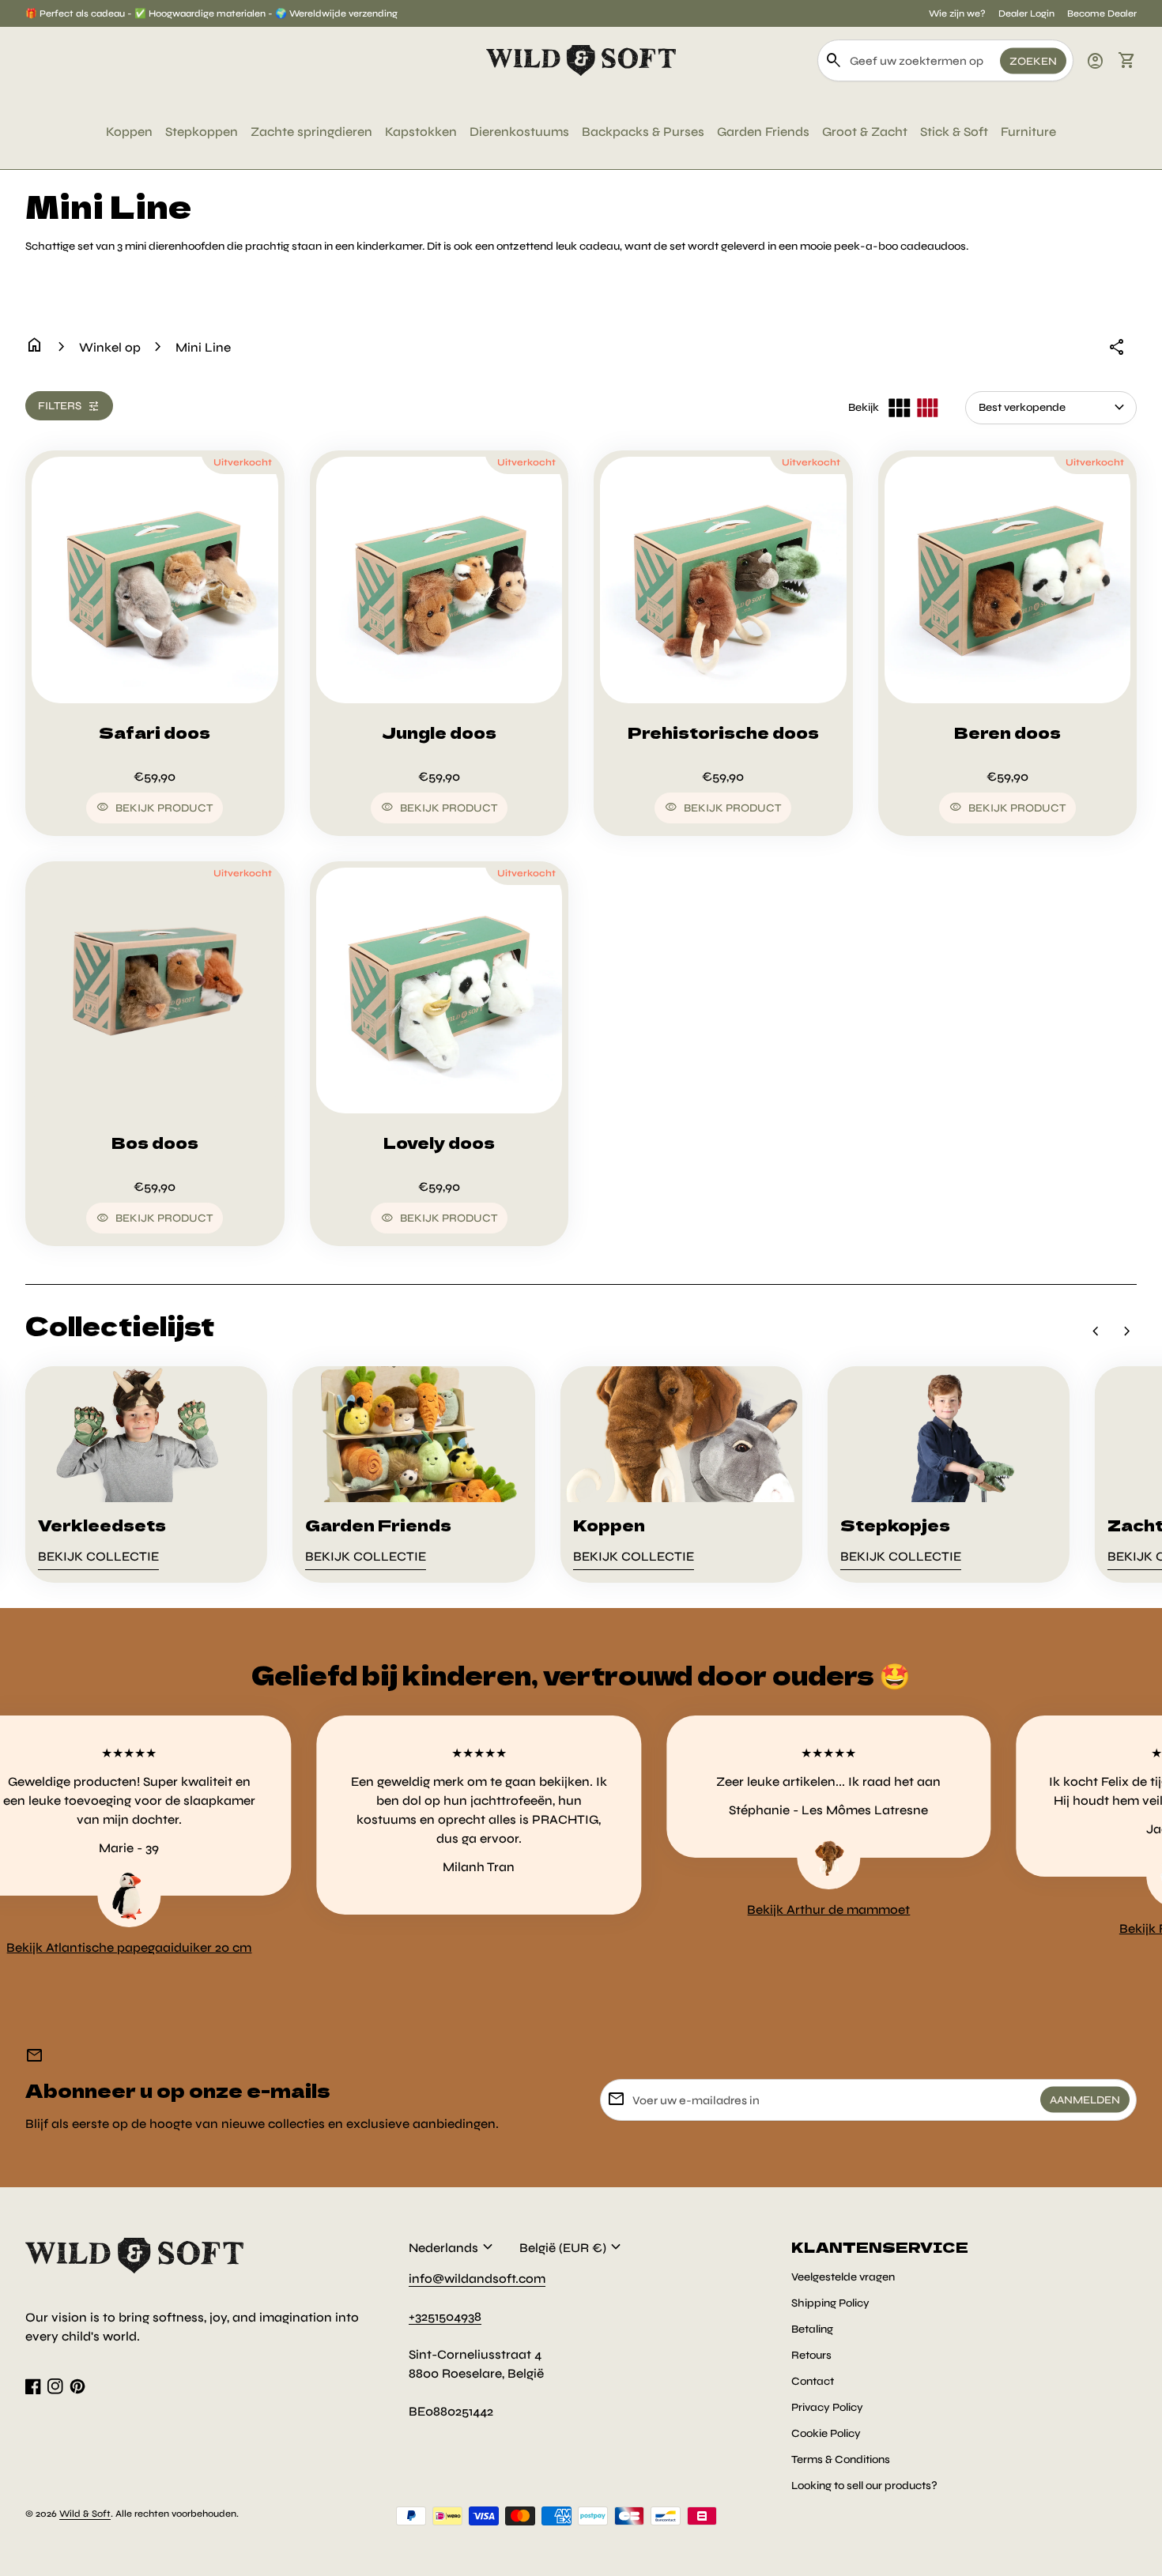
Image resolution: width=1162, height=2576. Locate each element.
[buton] (453, 2247)
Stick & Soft (954, 132)
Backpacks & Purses (643, 132)
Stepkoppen (202, 132)
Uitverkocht (243, 462)
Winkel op (110, 347)
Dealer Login (1026, 13)
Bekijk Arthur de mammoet (727, 1909)
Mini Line (203, 347)
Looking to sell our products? (864, 2486)
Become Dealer (1102, 13)
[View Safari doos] (155, 580)
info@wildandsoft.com (477, 2278)
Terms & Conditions (841, 2459)
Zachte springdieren (311, 132)
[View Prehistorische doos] (723, 580)
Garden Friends (763, 132)
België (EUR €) (572, 2247)
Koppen (129, 132)
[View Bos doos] (155, 991)
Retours (811, 2355)
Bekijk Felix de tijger (1077, 1928)
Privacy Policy (827, 2407)
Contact (813, 2381)
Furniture (1028, 132)
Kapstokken (421, 132)
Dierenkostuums (519, 132)
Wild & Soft (85, 2514)
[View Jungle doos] (440, 580)
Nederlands (453, 2247)
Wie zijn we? (957, 13)
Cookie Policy (826, 2433)
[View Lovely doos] (440, 991)
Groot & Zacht (865, 132)
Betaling (812, 2329)
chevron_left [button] (1096, 1331)
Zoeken (1033, 60)
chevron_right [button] (1127, 1331)
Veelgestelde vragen (843, 2277)
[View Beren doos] (1008, 580)
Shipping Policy (830, 2303)
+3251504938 (445, 2316)
